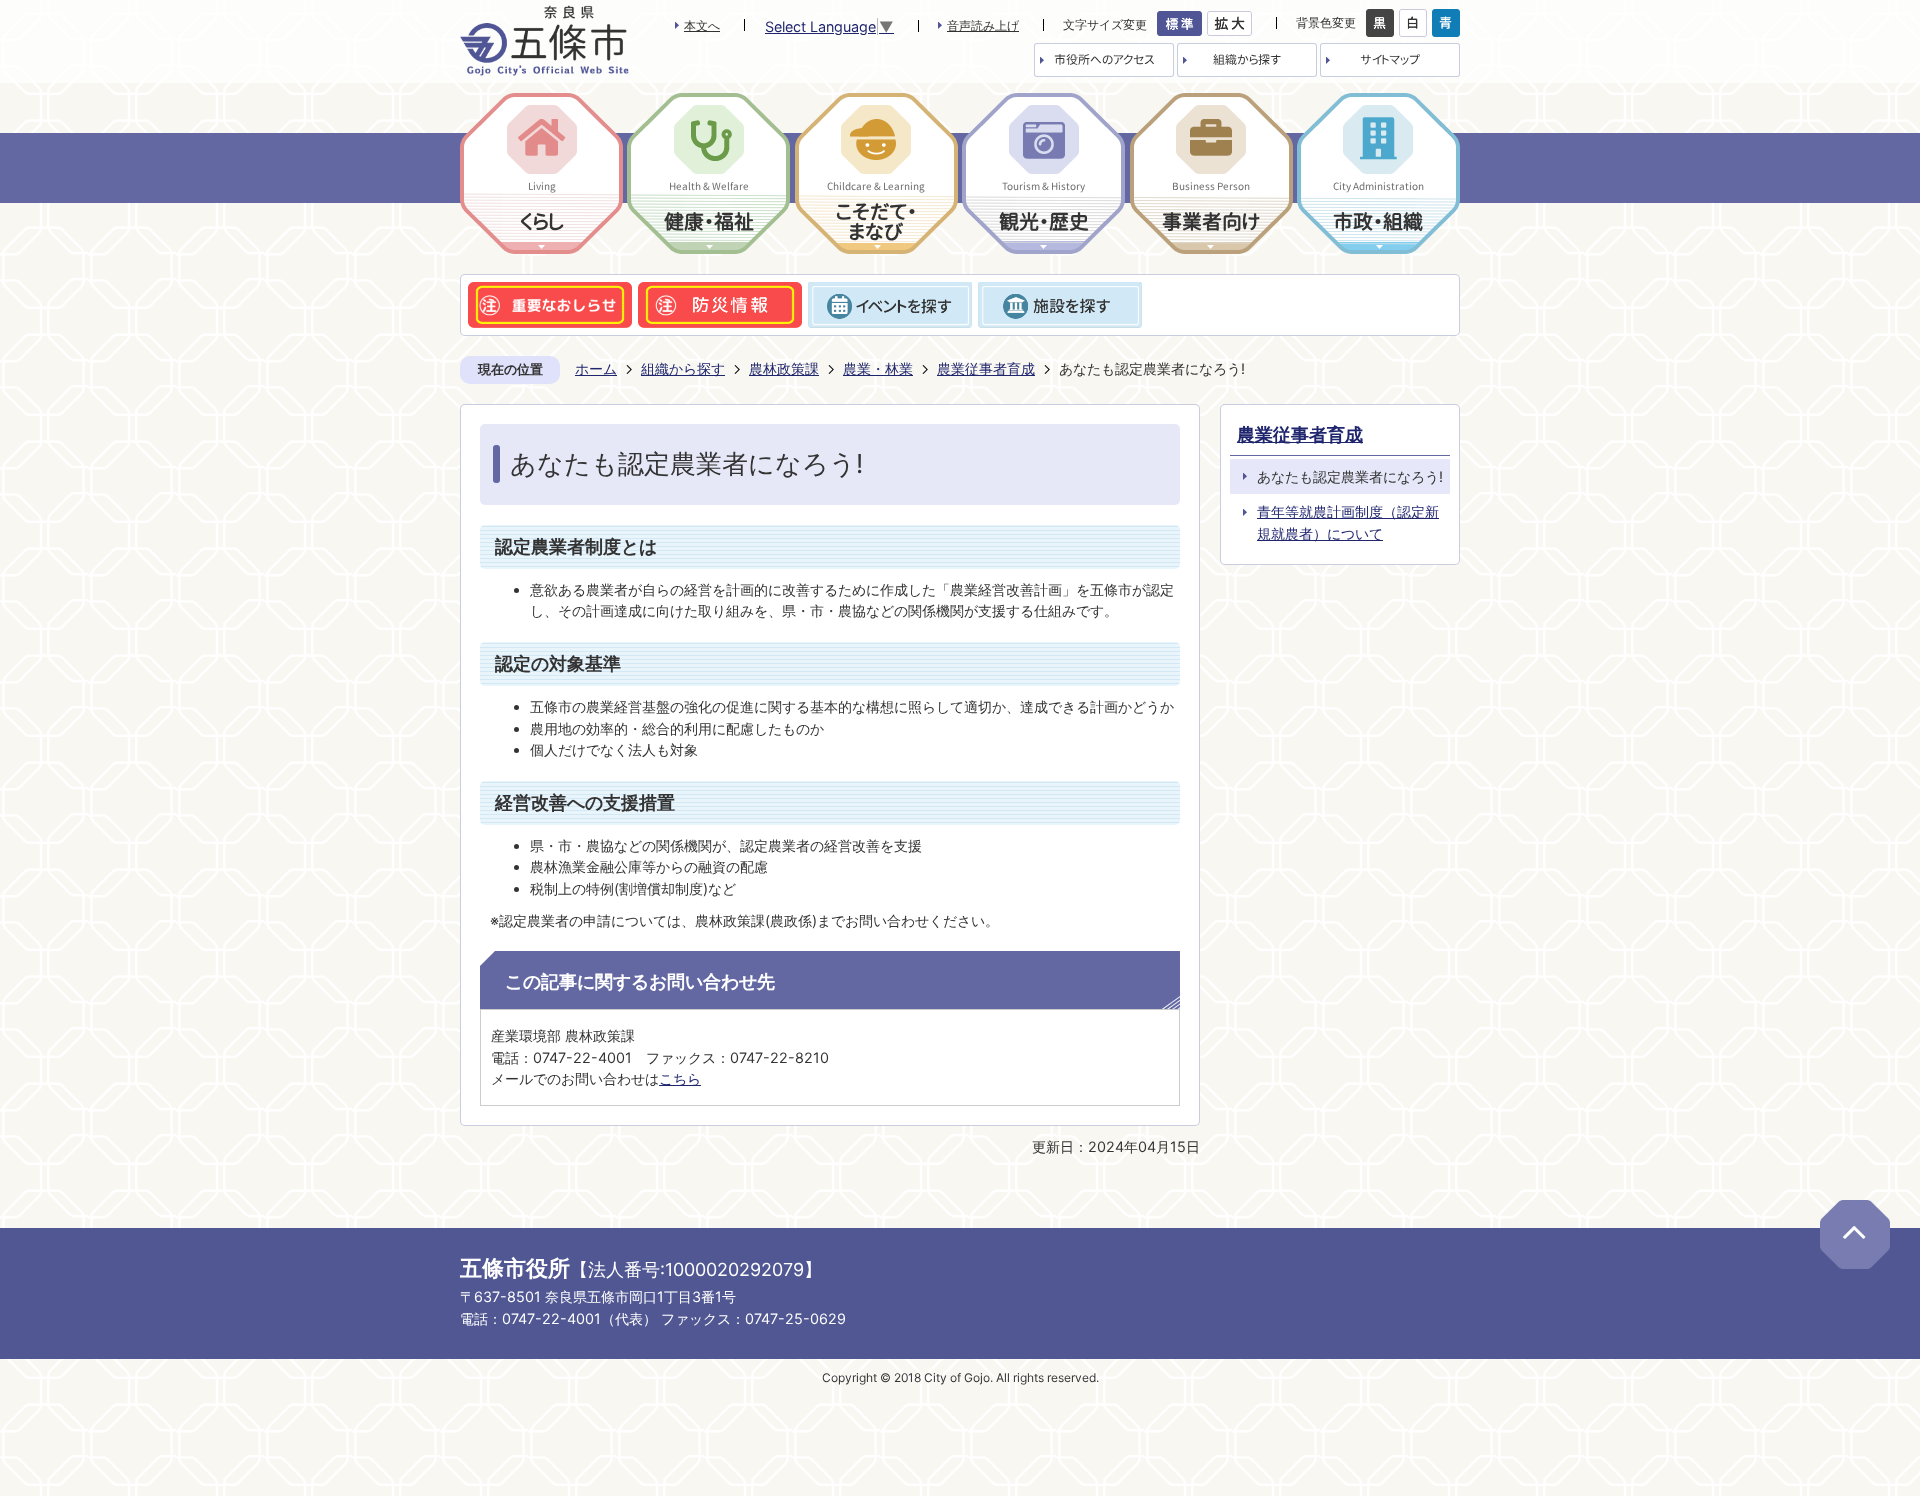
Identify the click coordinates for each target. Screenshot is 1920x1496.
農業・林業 (878, 368)
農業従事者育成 (986, 368)
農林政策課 (784, 368)
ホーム (596, 368)
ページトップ (1855, 1234)
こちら (680, 1078)
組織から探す (683, 368)
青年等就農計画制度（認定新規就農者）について (1348, 522)
